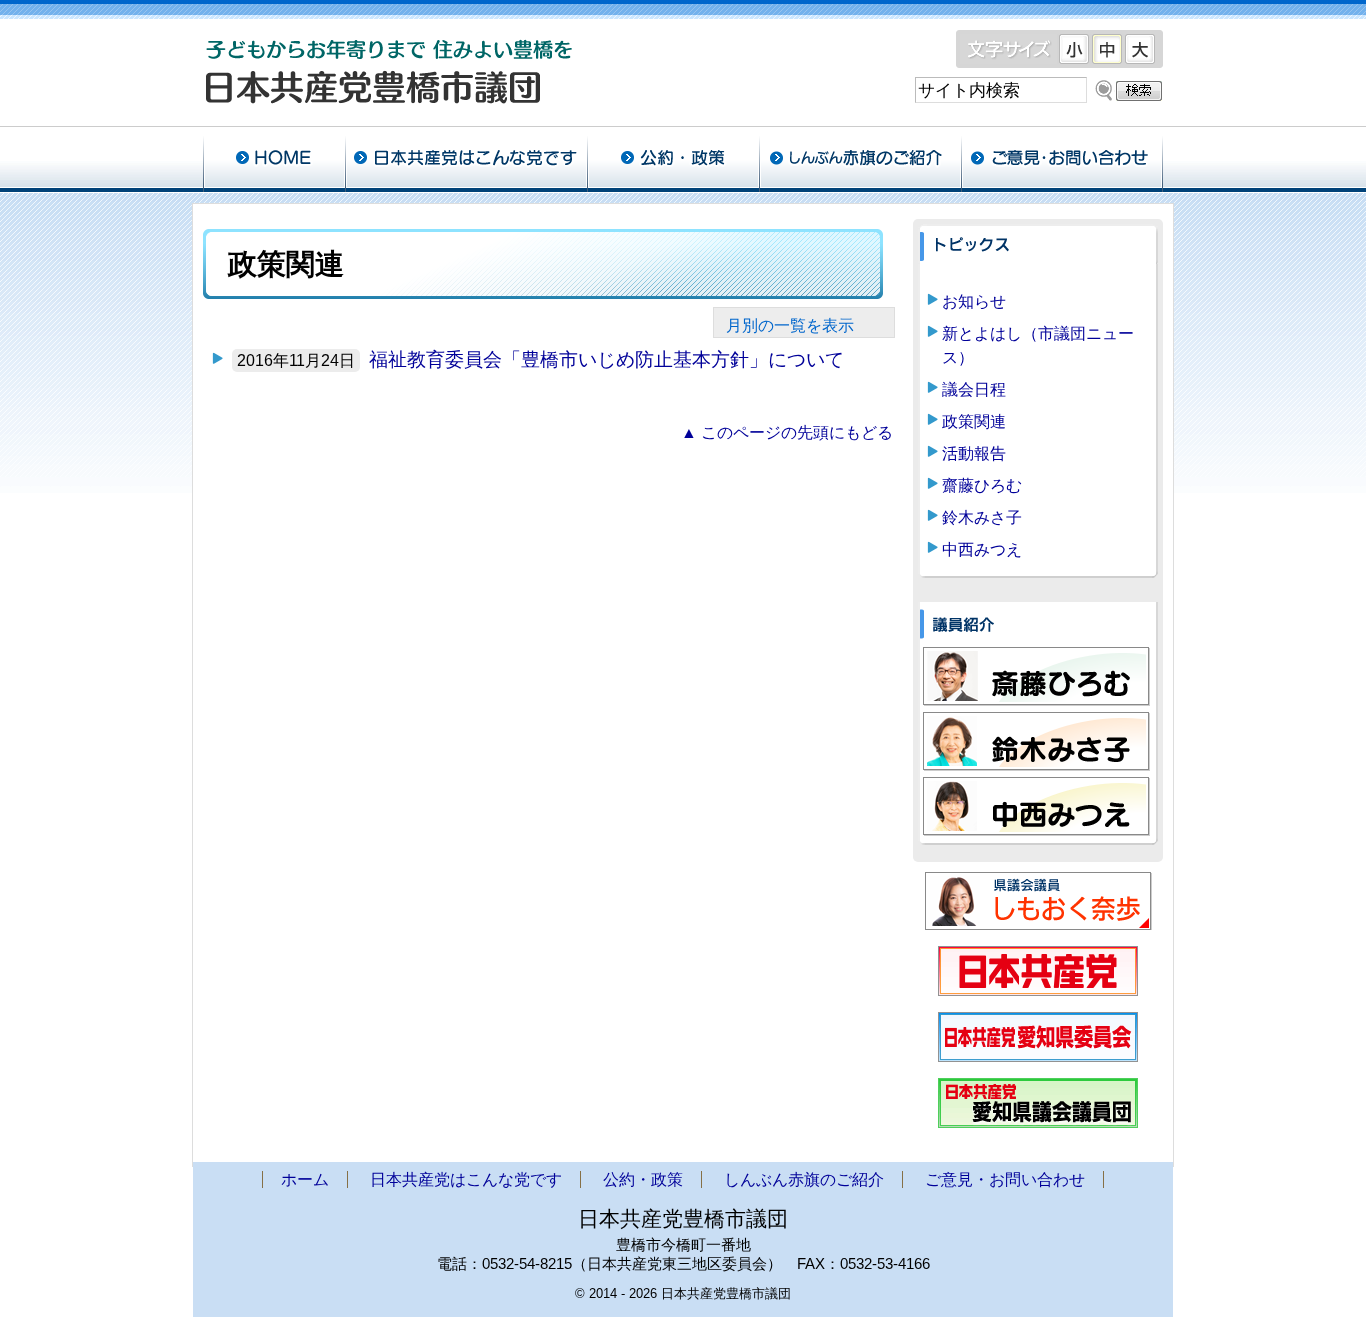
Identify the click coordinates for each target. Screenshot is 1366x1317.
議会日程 (974, 389)
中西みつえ (982, 549)
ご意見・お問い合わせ (1062, 160)
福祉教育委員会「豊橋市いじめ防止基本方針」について (606, 359)
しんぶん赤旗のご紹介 (860, 160)
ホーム (274, 160)
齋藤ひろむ (982, 485)
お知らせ (974, 301)
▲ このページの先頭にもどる (787, 432)
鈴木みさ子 (982, 517)
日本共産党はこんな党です (466, 160)
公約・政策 (673, 160)
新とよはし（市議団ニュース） (1038, 345)
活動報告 (974, 453)
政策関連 (974, 421)
